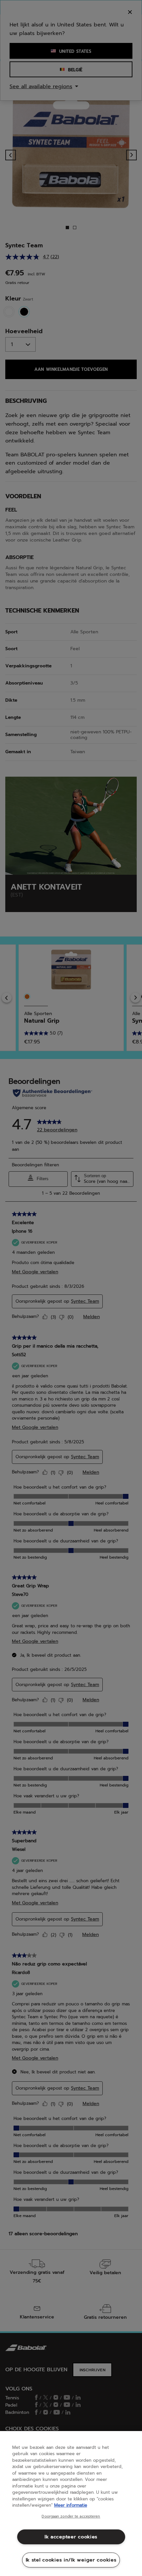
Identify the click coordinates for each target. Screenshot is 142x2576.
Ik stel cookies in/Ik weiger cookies (71, 2560)
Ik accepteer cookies (71, 2537)
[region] (71, 2504)
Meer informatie (71, 2505)
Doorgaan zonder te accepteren (71, 2517)
